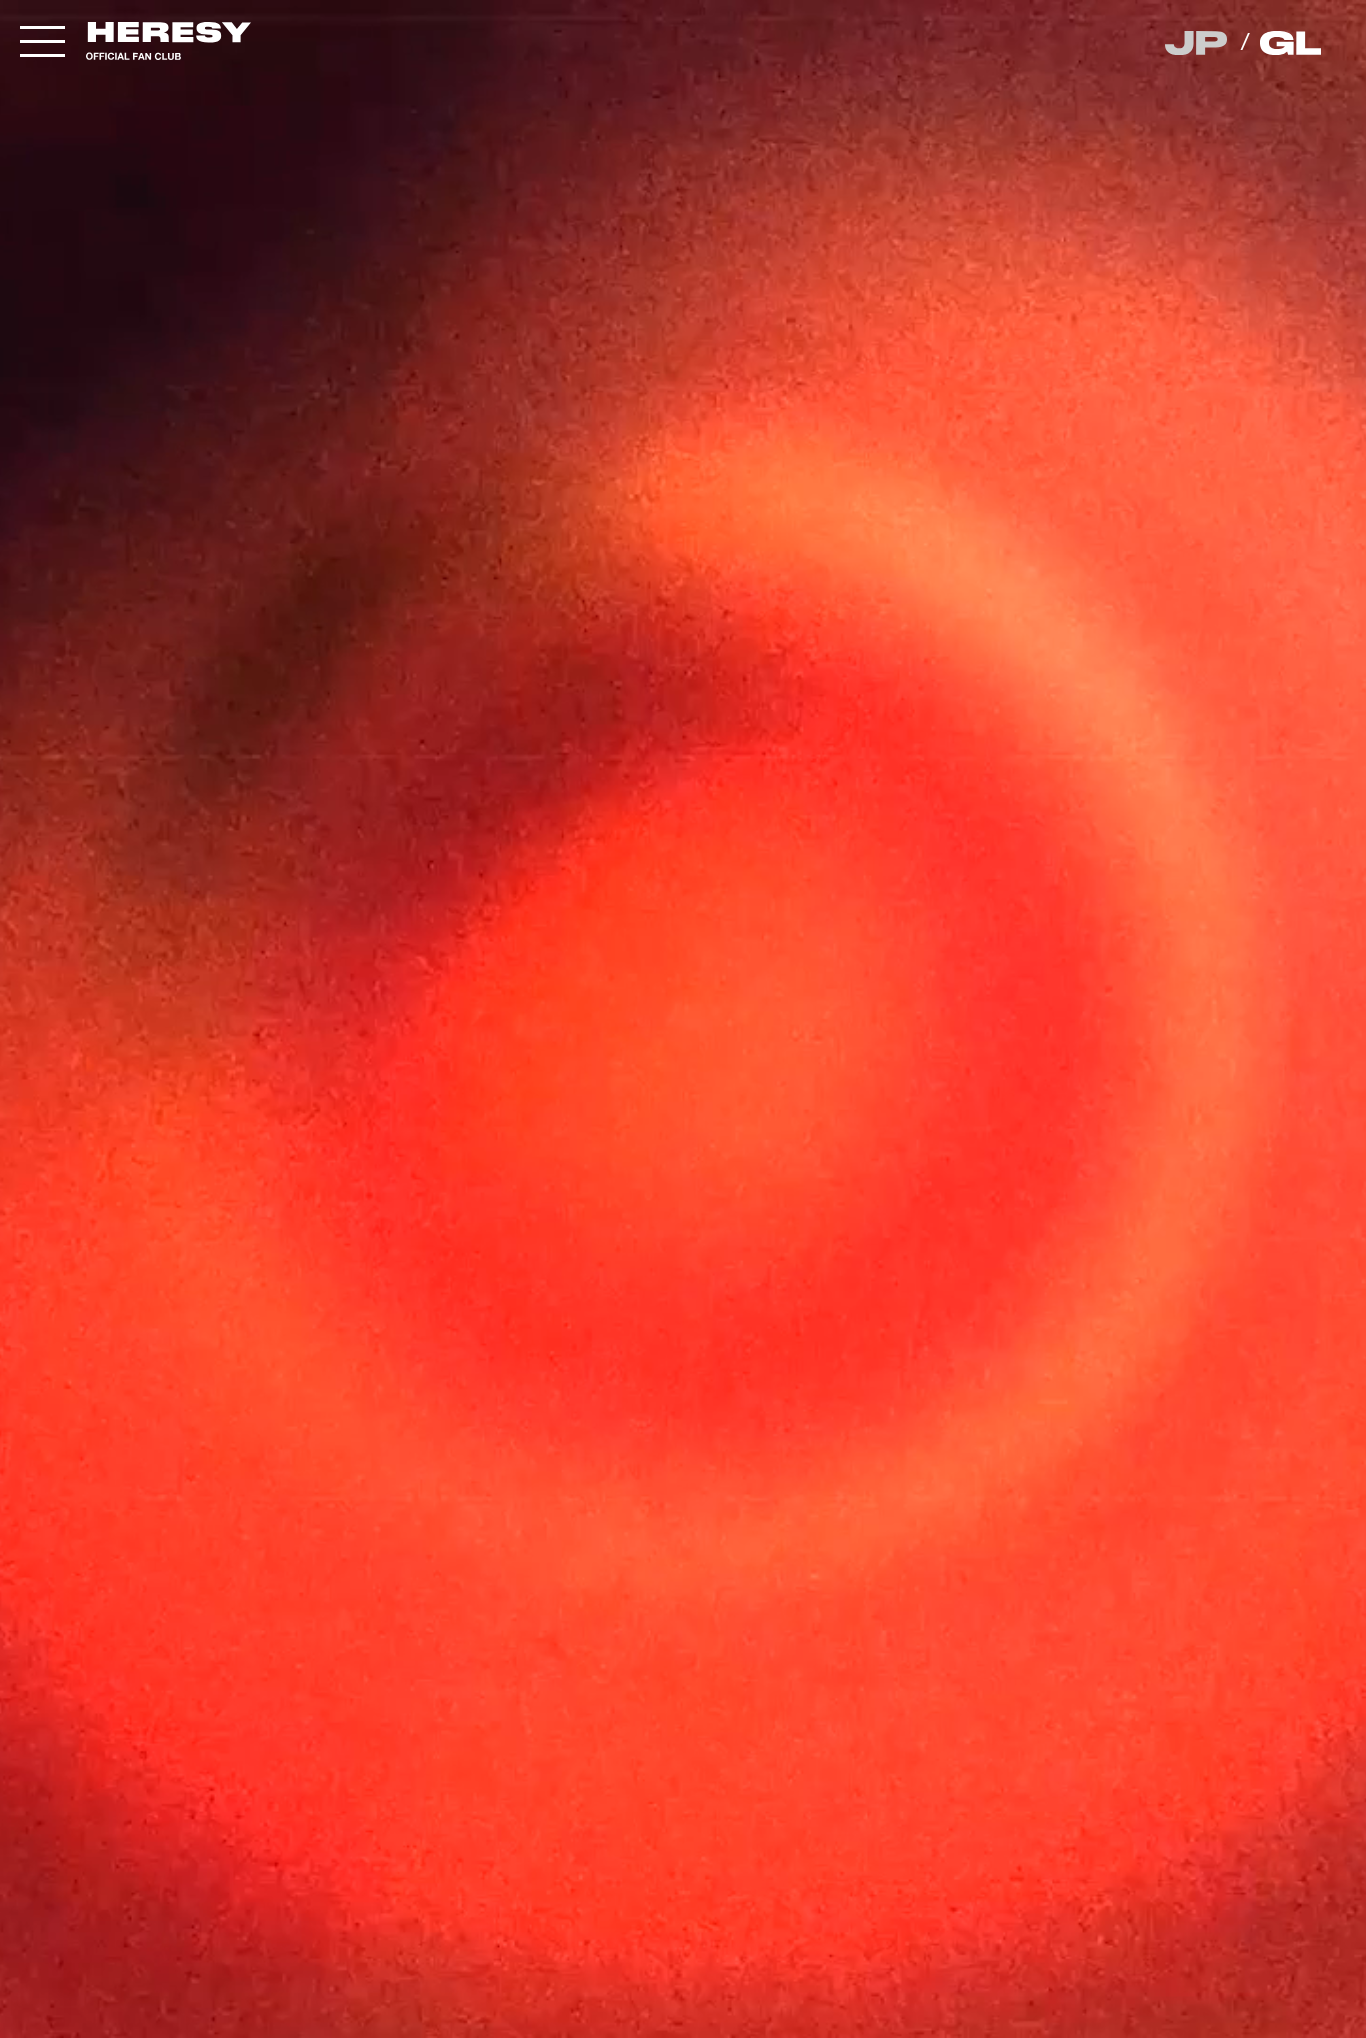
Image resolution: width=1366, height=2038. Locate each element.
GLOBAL (1292, 43)
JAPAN (1197, 43)
